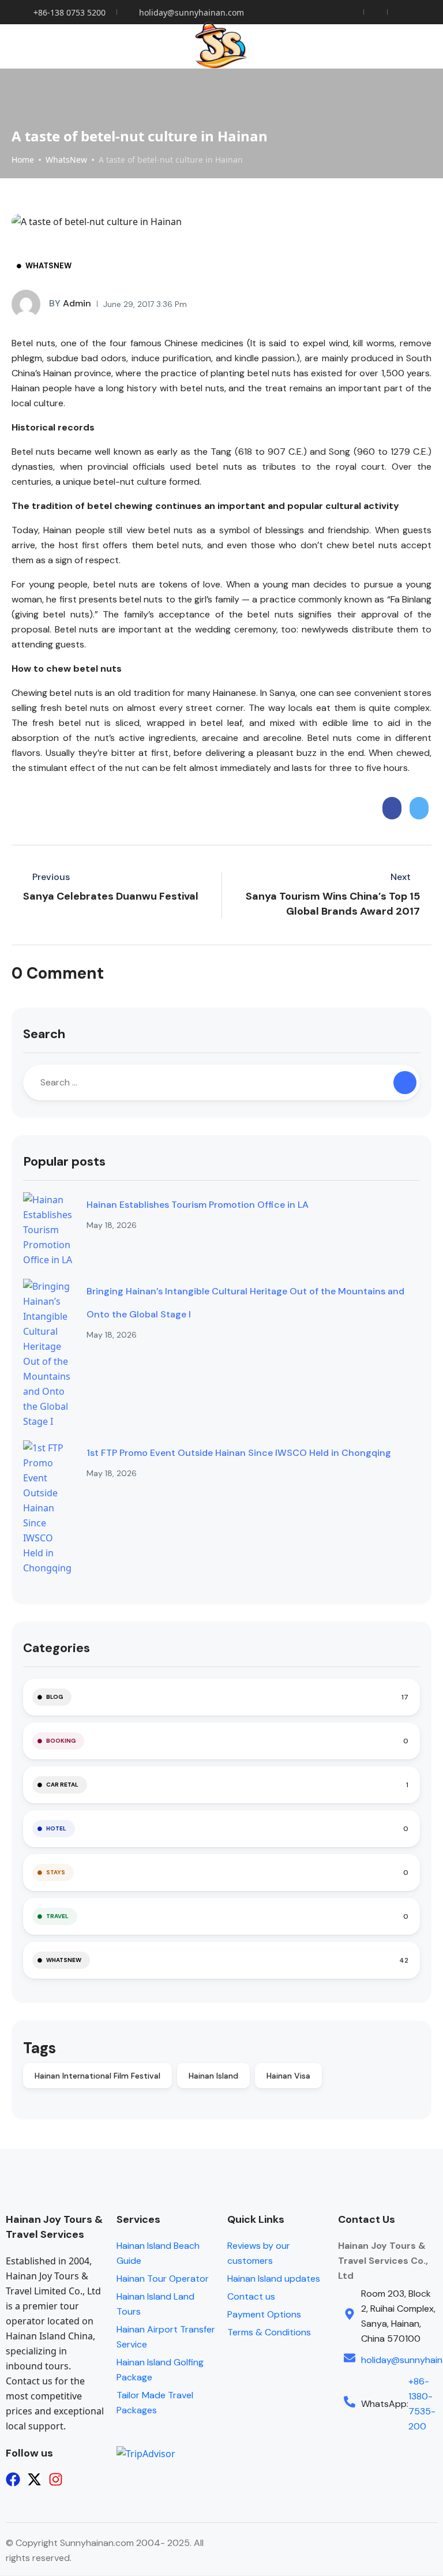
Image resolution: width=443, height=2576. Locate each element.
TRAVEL (57, 1916)
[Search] (405, 1083)
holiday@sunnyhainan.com (192, 12)
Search (44, 1034)
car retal (62, 1785)
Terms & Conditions (269, 2332)
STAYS (56, 1872)
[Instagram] (56, 2479)
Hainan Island (213, 2076)
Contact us (251, 2296)
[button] (415, 46)
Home (23, 160)
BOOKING (61, 1741)
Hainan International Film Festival (97, 2076)
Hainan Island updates (274, 2279)
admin (70, 303)
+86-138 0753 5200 (70, 12)
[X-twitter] (34, 2479)
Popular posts (64, 1161)
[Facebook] (13, 2479)
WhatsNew (66, 160)
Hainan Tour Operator (163, 2279)
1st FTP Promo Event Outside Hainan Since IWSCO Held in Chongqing (239, 1453)
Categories (57, 1648)
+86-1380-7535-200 (422, 2404)
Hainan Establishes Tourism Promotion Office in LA (198, 1205)
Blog (55, 1697)
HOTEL (56, 1828)
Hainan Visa (288, 2076)
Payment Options (264, 2314)
